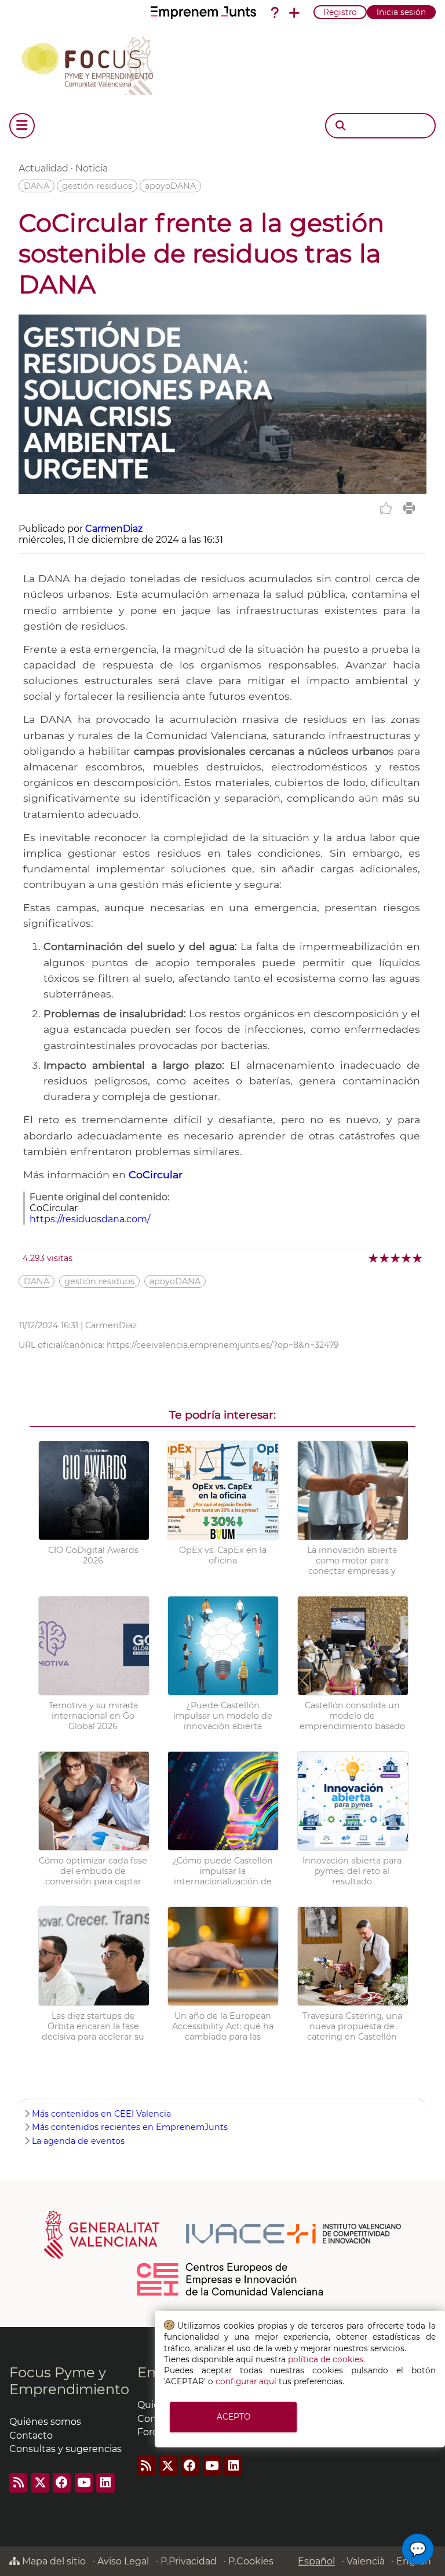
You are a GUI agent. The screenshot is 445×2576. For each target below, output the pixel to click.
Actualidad (43, 168)
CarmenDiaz (114, 529)
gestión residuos (97, 186)
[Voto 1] (374, 1258)
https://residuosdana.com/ (90, 1219)
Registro (340, 12)
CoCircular (156, 1174)
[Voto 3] (396, 1258)
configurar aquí (246, 2381)
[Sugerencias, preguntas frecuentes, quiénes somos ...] (275, 13)
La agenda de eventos (78, 2141)
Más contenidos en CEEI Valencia (101, 2114)
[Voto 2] (385, 1258)
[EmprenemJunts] (203, 13)
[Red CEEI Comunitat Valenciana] (231, 2294)
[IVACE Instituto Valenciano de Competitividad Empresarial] (223, 2234)
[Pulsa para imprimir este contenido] (409, 508)
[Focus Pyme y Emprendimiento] (94, 64)
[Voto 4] (407, 1258)
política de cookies (326, 2359)
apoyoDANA (170, 186)
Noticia (92, 168)
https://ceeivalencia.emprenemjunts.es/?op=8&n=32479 (223, 1345)
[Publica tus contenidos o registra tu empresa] (294, 13)
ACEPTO (234, 2417)
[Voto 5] (418, 1258)
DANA (37, 186)
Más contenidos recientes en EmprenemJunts (130, 2127)
